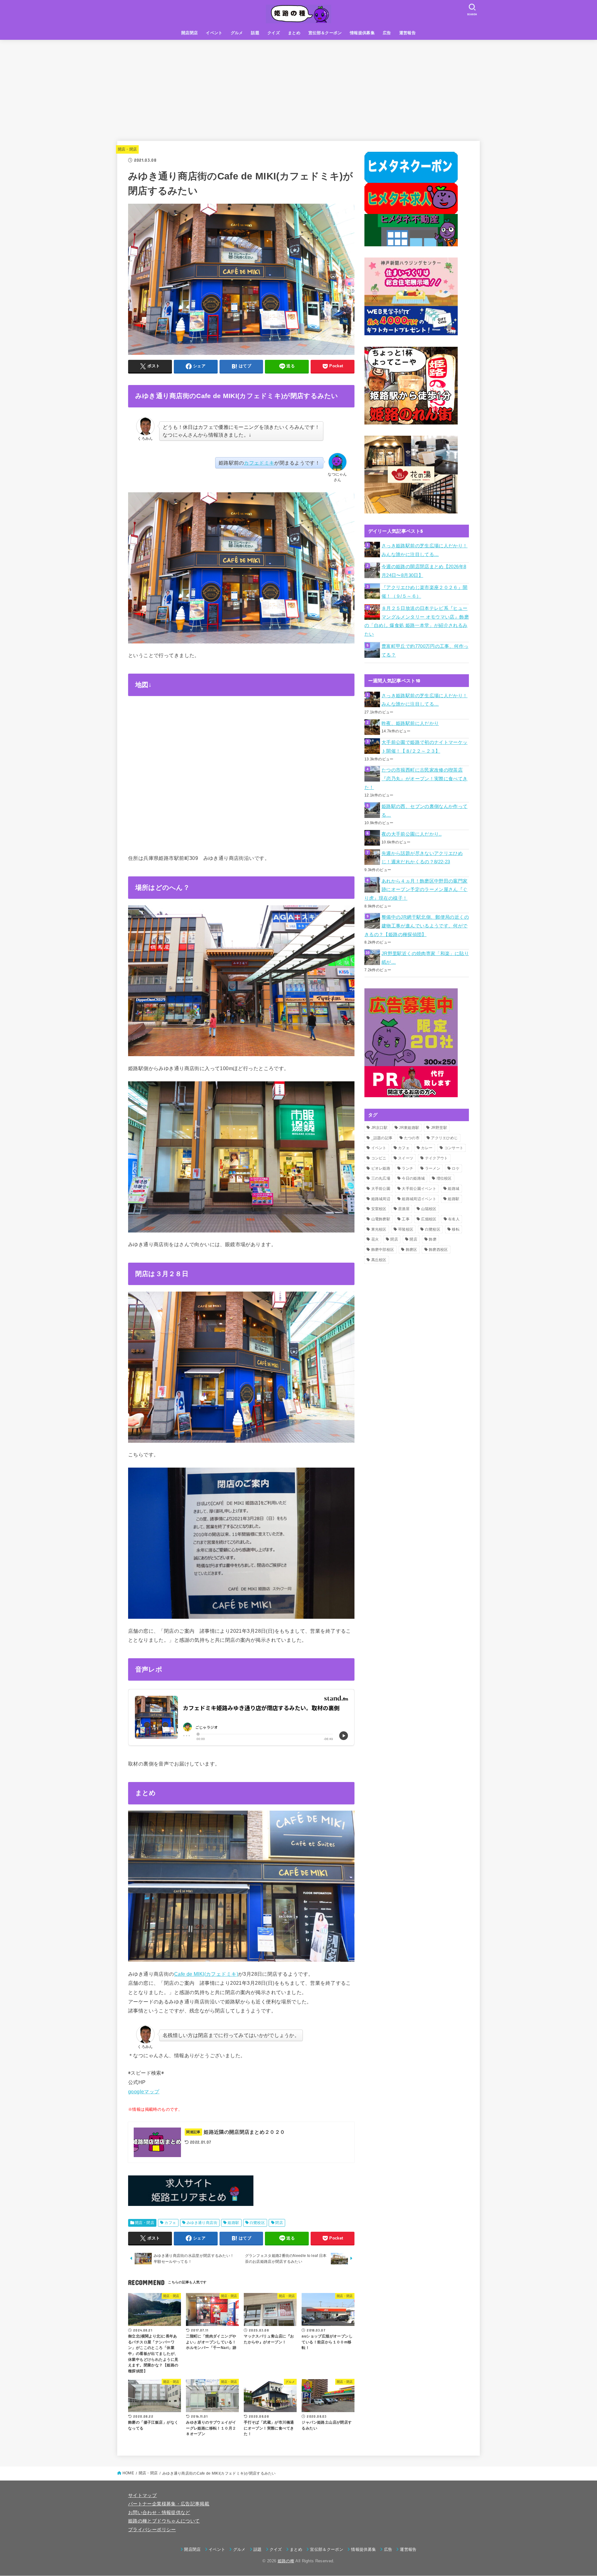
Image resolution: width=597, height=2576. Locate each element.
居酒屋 (404, 1209)
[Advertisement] (298, 86)
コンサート (454, 1148)
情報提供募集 (362, 33)
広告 (387, 33)
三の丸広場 (381, 1178)
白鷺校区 (257, 2223)
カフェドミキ (259, 463)
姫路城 (454, 1189)
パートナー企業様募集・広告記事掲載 (169, 2504)
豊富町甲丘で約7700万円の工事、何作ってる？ (425, 651)
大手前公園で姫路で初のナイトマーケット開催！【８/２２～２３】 (425, 747)
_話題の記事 (382, 1138)
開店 (413, 1239)
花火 (375, 1239)
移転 (456, 1229)
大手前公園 (381, 1189)
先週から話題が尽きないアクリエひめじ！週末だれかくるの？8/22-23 (422, 858)
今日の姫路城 (413, 1178)
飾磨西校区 (438, 1250)
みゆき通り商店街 (202, 2223)
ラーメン (433, 1168)
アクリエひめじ (444, 1138)
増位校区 (444, 1178)
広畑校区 (429, 1219)
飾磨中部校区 (383, 1250)
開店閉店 (190, 33)
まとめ (294, 33)
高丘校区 (379, 1260)
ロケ (456, 1168)
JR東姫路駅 (409, 1128)
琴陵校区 (406, 1229)
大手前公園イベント (419, 1189)
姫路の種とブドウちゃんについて (164, 2521)
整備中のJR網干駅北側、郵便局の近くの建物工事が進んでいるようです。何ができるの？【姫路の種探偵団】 (417, 926)
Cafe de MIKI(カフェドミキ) (206, 1974)
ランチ (407, 1168)
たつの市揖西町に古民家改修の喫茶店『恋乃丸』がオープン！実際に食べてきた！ (416, 779)
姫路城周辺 (381, 1199)
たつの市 (412, 1138)
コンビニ (379, 1158)
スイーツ (406, 1158)
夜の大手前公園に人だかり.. (412, 834)
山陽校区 (429, 1209)
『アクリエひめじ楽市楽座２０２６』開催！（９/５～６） (425, 592)
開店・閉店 (127, 149)
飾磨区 (412, 1250)
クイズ (274, 33)
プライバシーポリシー (152, 2530)
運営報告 (408, 33)
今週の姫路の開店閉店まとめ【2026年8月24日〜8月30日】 (424, 571)
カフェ (170, 2223)
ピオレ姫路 (381, 1168)
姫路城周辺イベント (419, 1199)
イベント (214, 33)
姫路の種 (286, 2561)
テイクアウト (437, 1158)
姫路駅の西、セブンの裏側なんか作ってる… (425, 811)
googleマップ (144, 2091)
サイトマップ (142, 2495)
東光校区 (379, 1229)
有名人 (454, 1219)
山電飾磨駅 (381, 1219)
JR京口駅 (379, 1128)
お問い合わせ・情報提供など (159, 2513)
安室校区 (379, 1209)
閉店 (279, 2223)
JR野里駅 (439, 1128)
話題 (255, 33)
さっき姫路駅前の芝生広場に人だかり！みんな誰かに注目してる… (425, 550)
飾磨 (433, 1239)
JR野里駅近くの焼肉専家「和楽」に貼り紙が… (425, 958)
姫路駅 (233, 2223)
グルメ (237, 33)
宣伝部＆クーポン (325, 33)
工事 (406, 1219)
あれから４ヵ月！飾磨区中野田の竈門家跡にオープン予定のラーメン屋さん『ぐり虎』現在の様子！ (416, 890)
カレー (427, 1148)
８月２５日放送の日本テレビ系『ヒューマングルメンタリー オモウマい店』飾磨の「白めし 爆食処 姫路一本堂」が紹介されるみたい (417, 621)
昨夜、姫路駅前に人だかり (410, 723)
